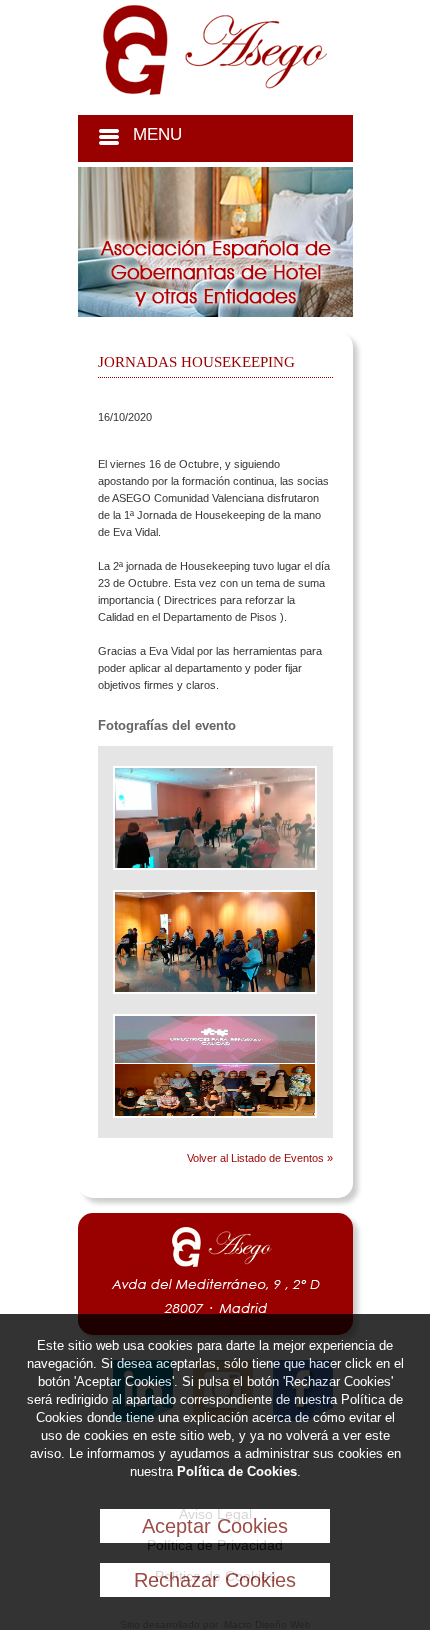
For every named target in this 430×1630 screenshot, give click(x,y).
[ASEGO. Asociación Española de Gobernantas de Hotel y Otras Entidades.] (215, 91)
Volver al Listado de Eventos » (260, 1158)
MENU (157, 134)
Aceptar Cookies (215, 1526)
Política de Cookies (237, 1471)
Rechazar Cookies (215, 1580)
